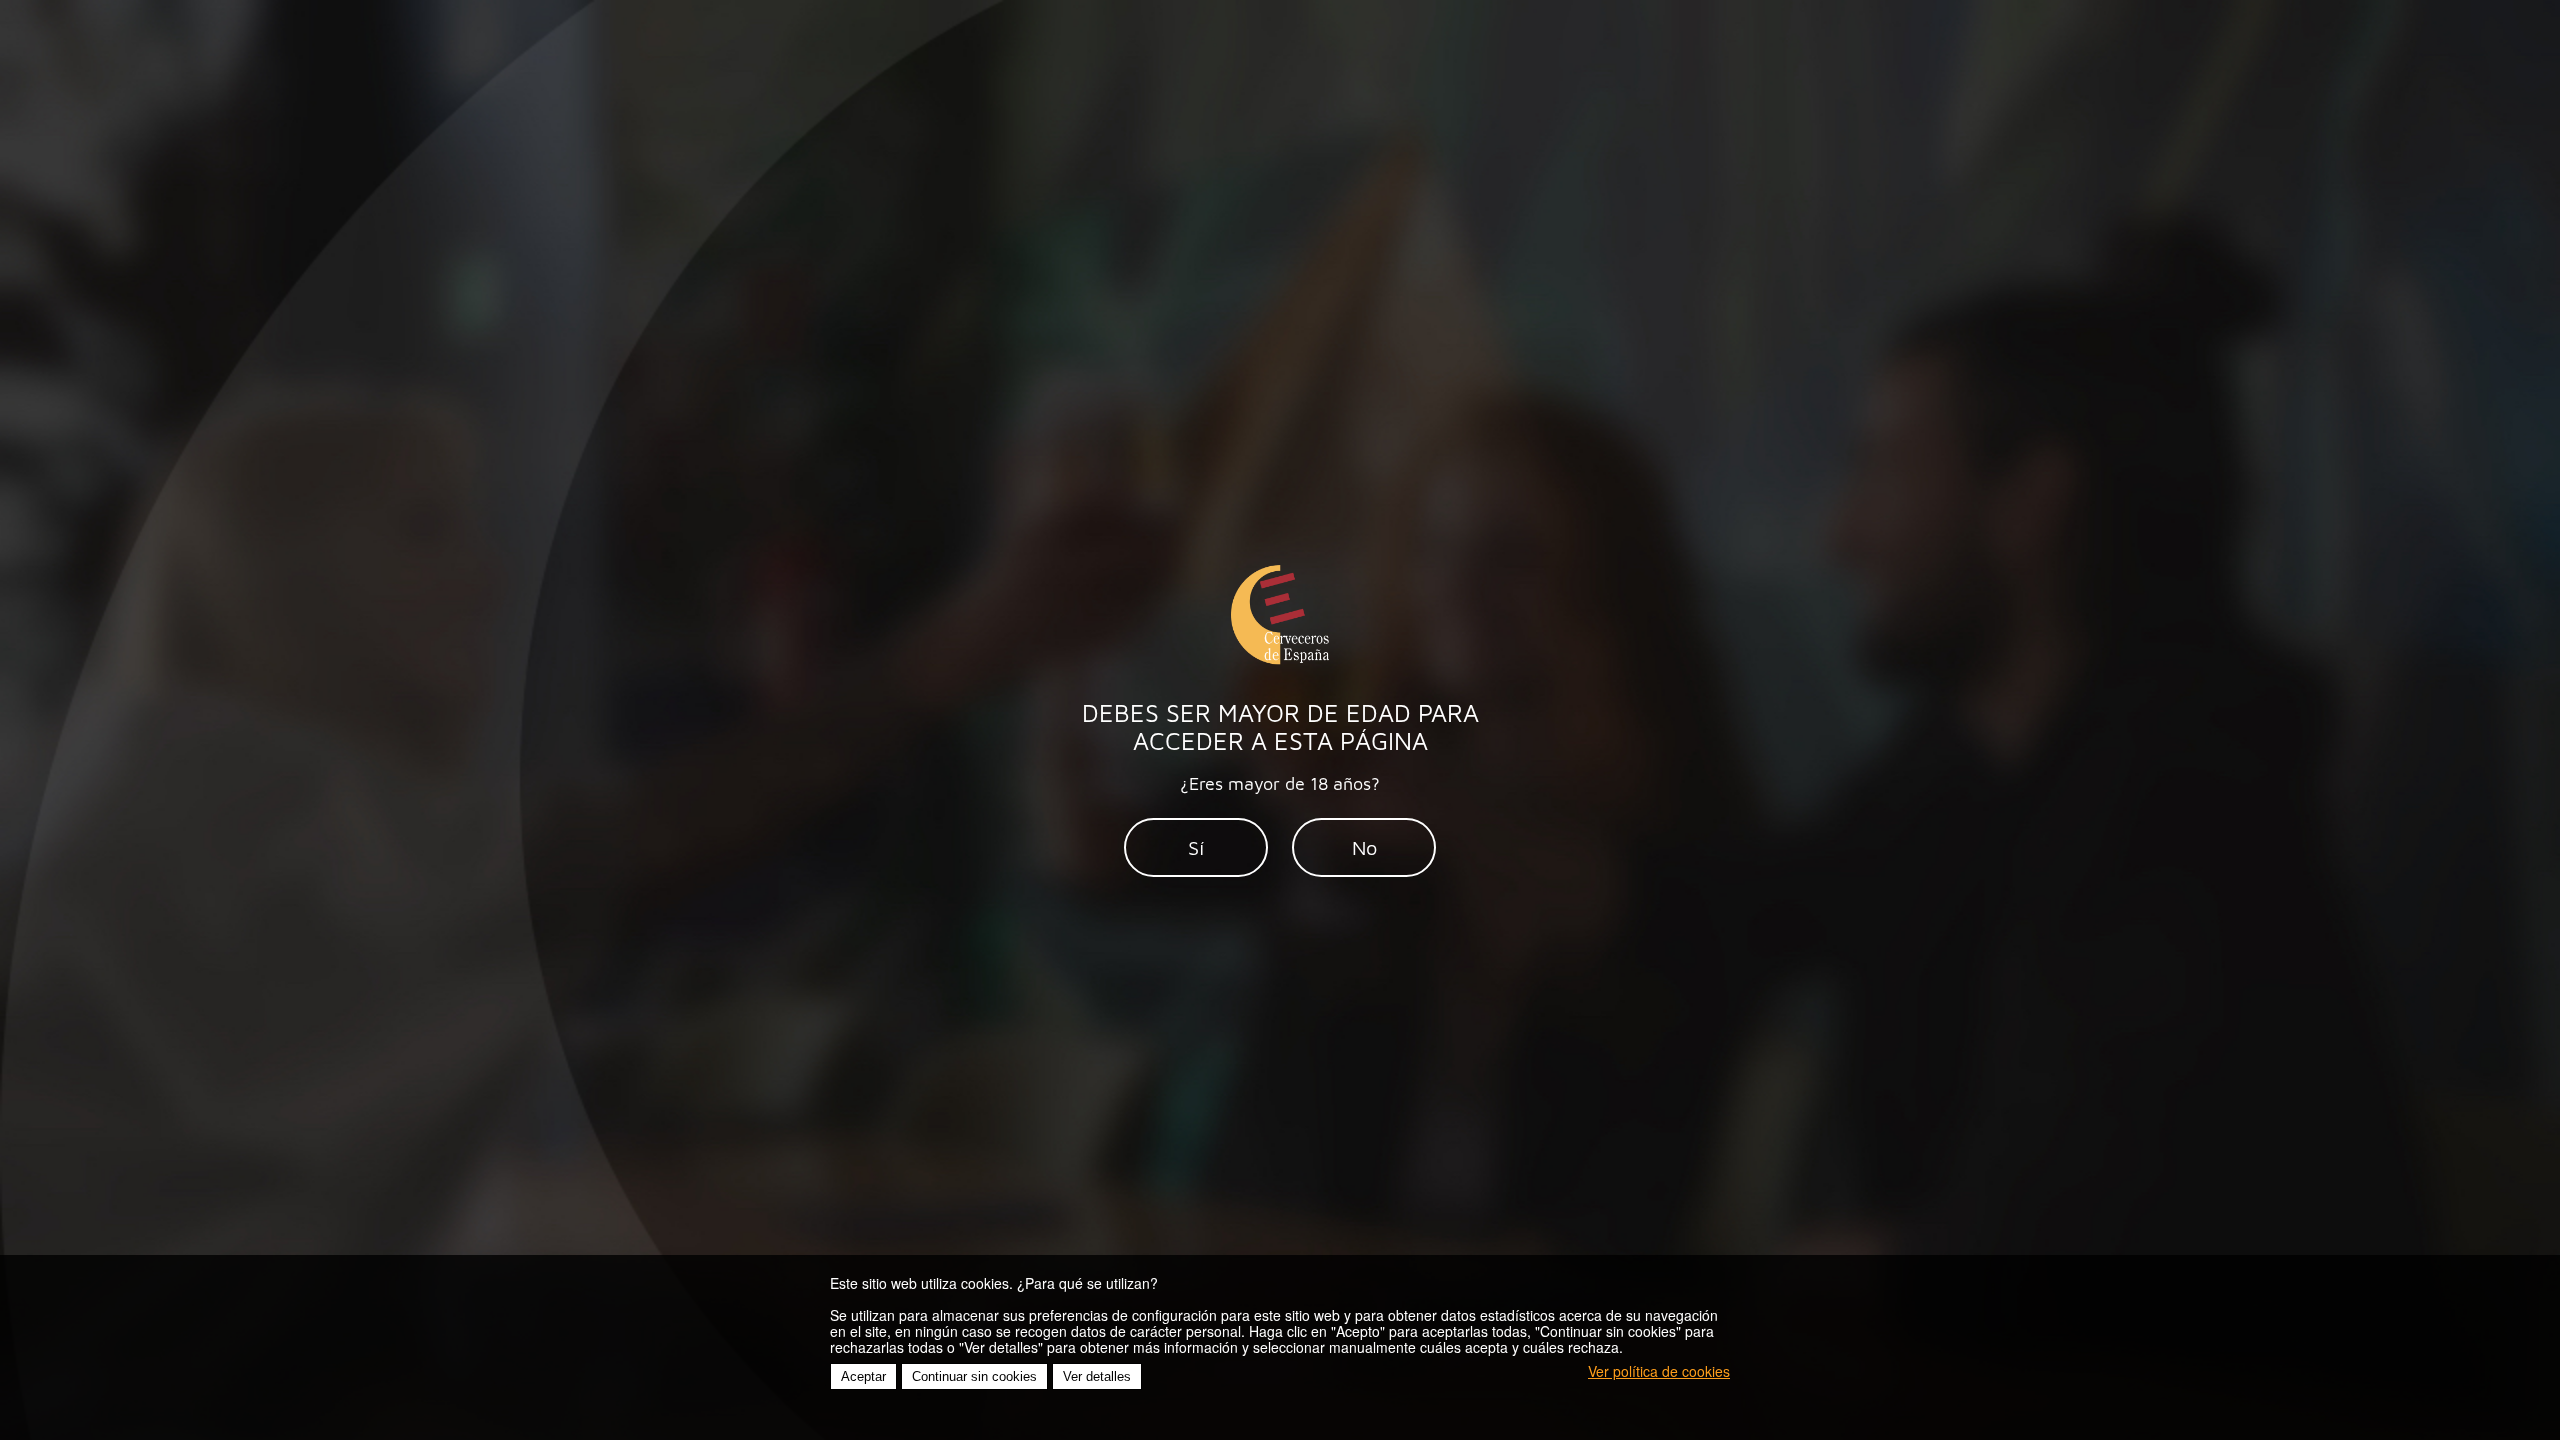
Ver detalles (1097, 1376)
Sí (1196, 847)
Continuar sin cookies (974, 1376)
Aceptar (863, 1376)
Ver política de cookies (1659, 1371)
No (1364, 847)
